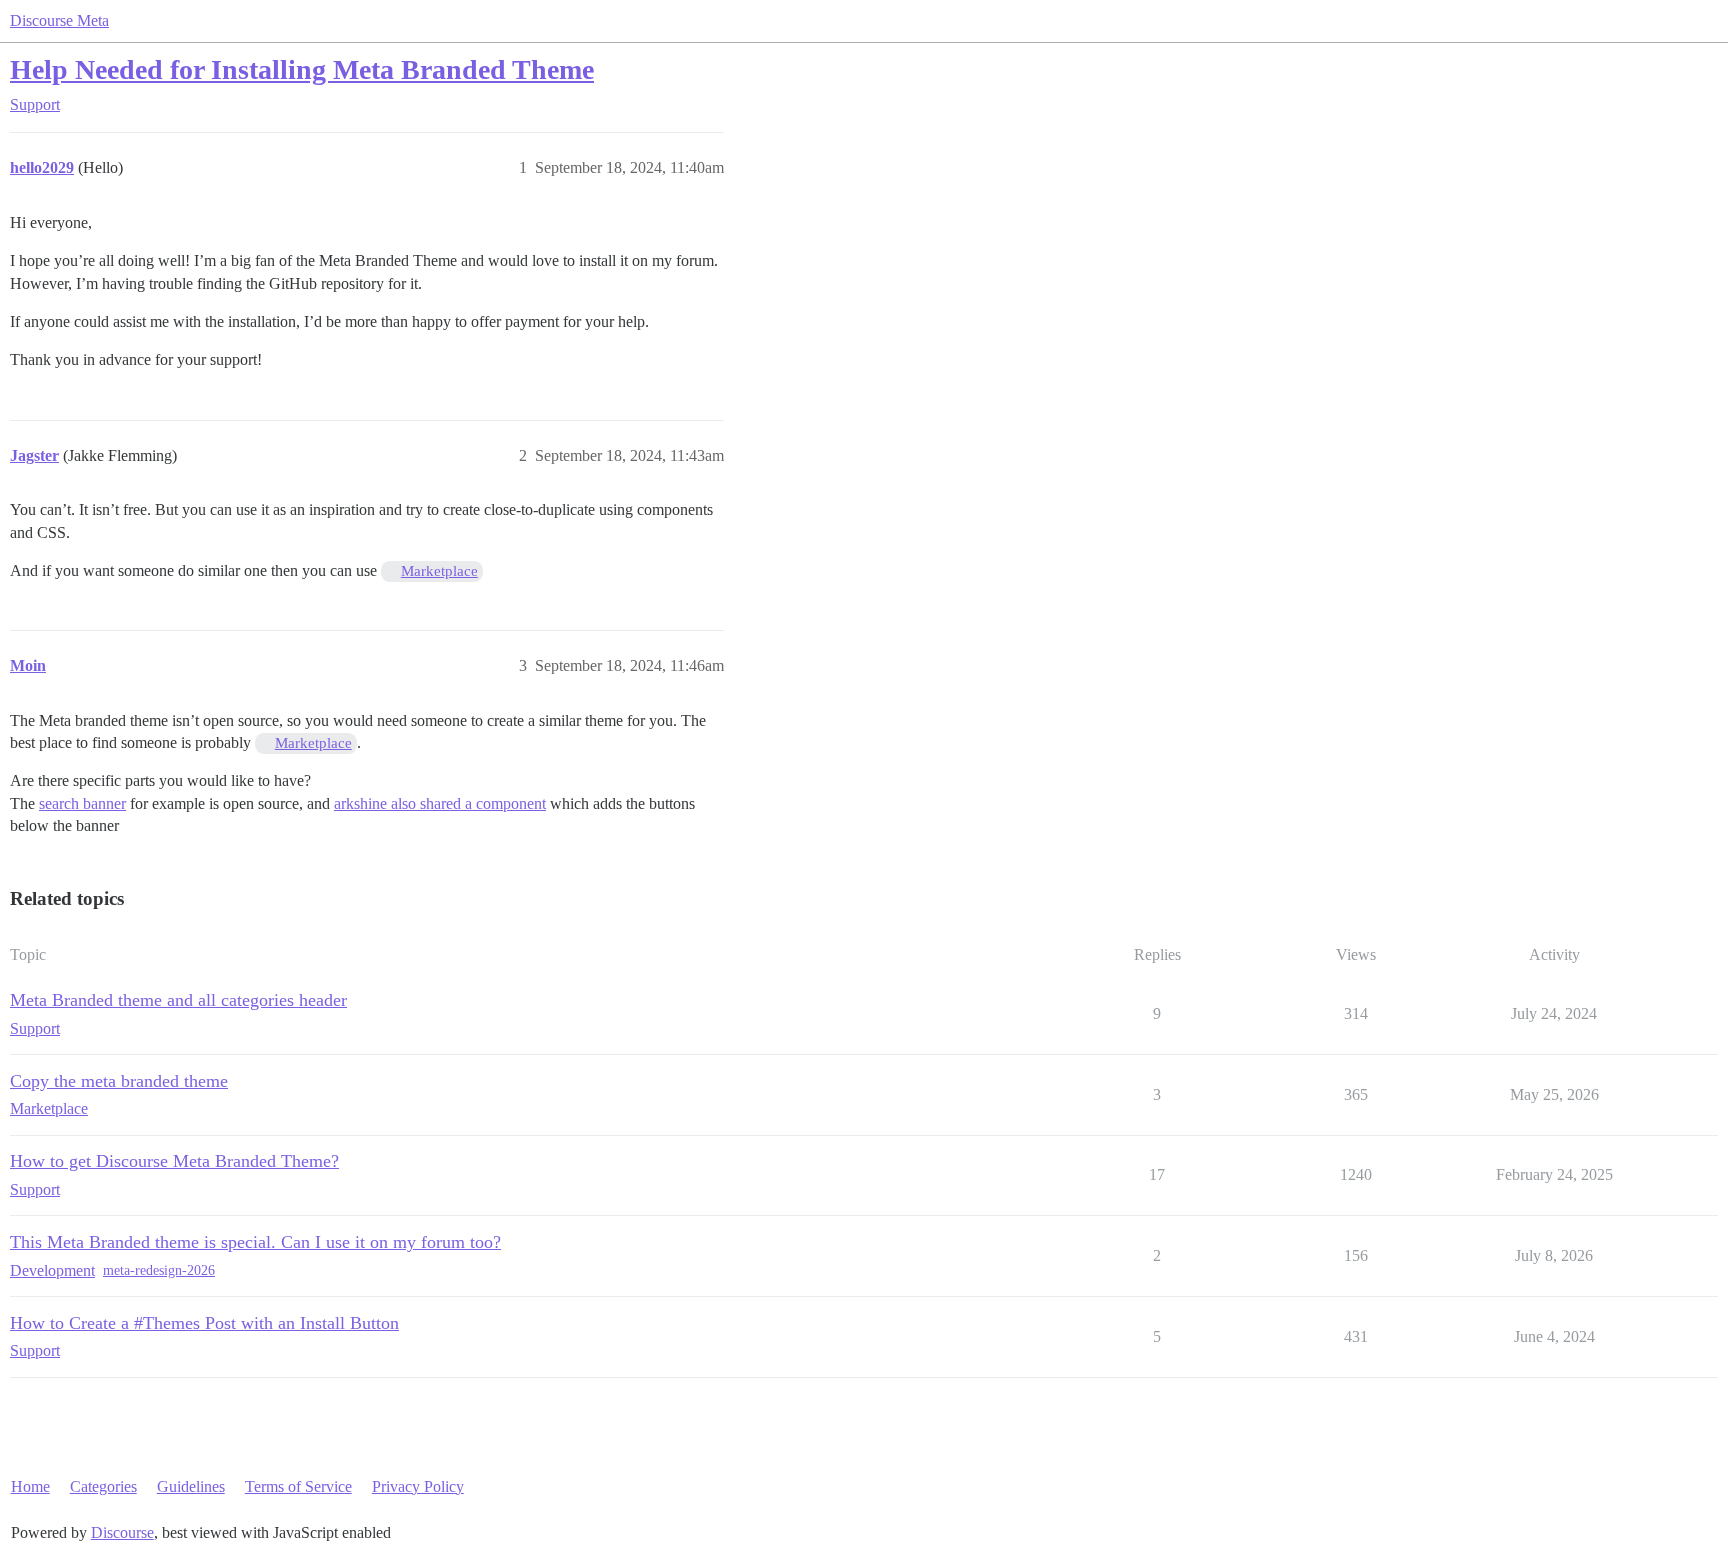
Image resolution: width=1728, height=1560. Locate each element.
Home (30, 1486)
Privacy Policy (418, 1486)
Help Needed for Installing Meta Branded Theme (302, 69)
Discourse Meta (59, 20)
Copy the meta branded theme (119, 1081)
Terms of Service (298, 1486)
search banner (82, 803)
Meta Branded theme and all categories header (178, 1000)
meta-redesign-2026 (159, 1270)
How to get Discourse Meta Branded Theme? (174, 1161)
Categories (103, 1486)
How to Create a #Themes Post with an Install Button (204, 1323)
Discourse (122, 1532)
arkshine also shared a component (440, 803)
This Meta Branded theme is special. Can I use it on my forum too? (255, 1242)
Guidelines (191, 1486)
